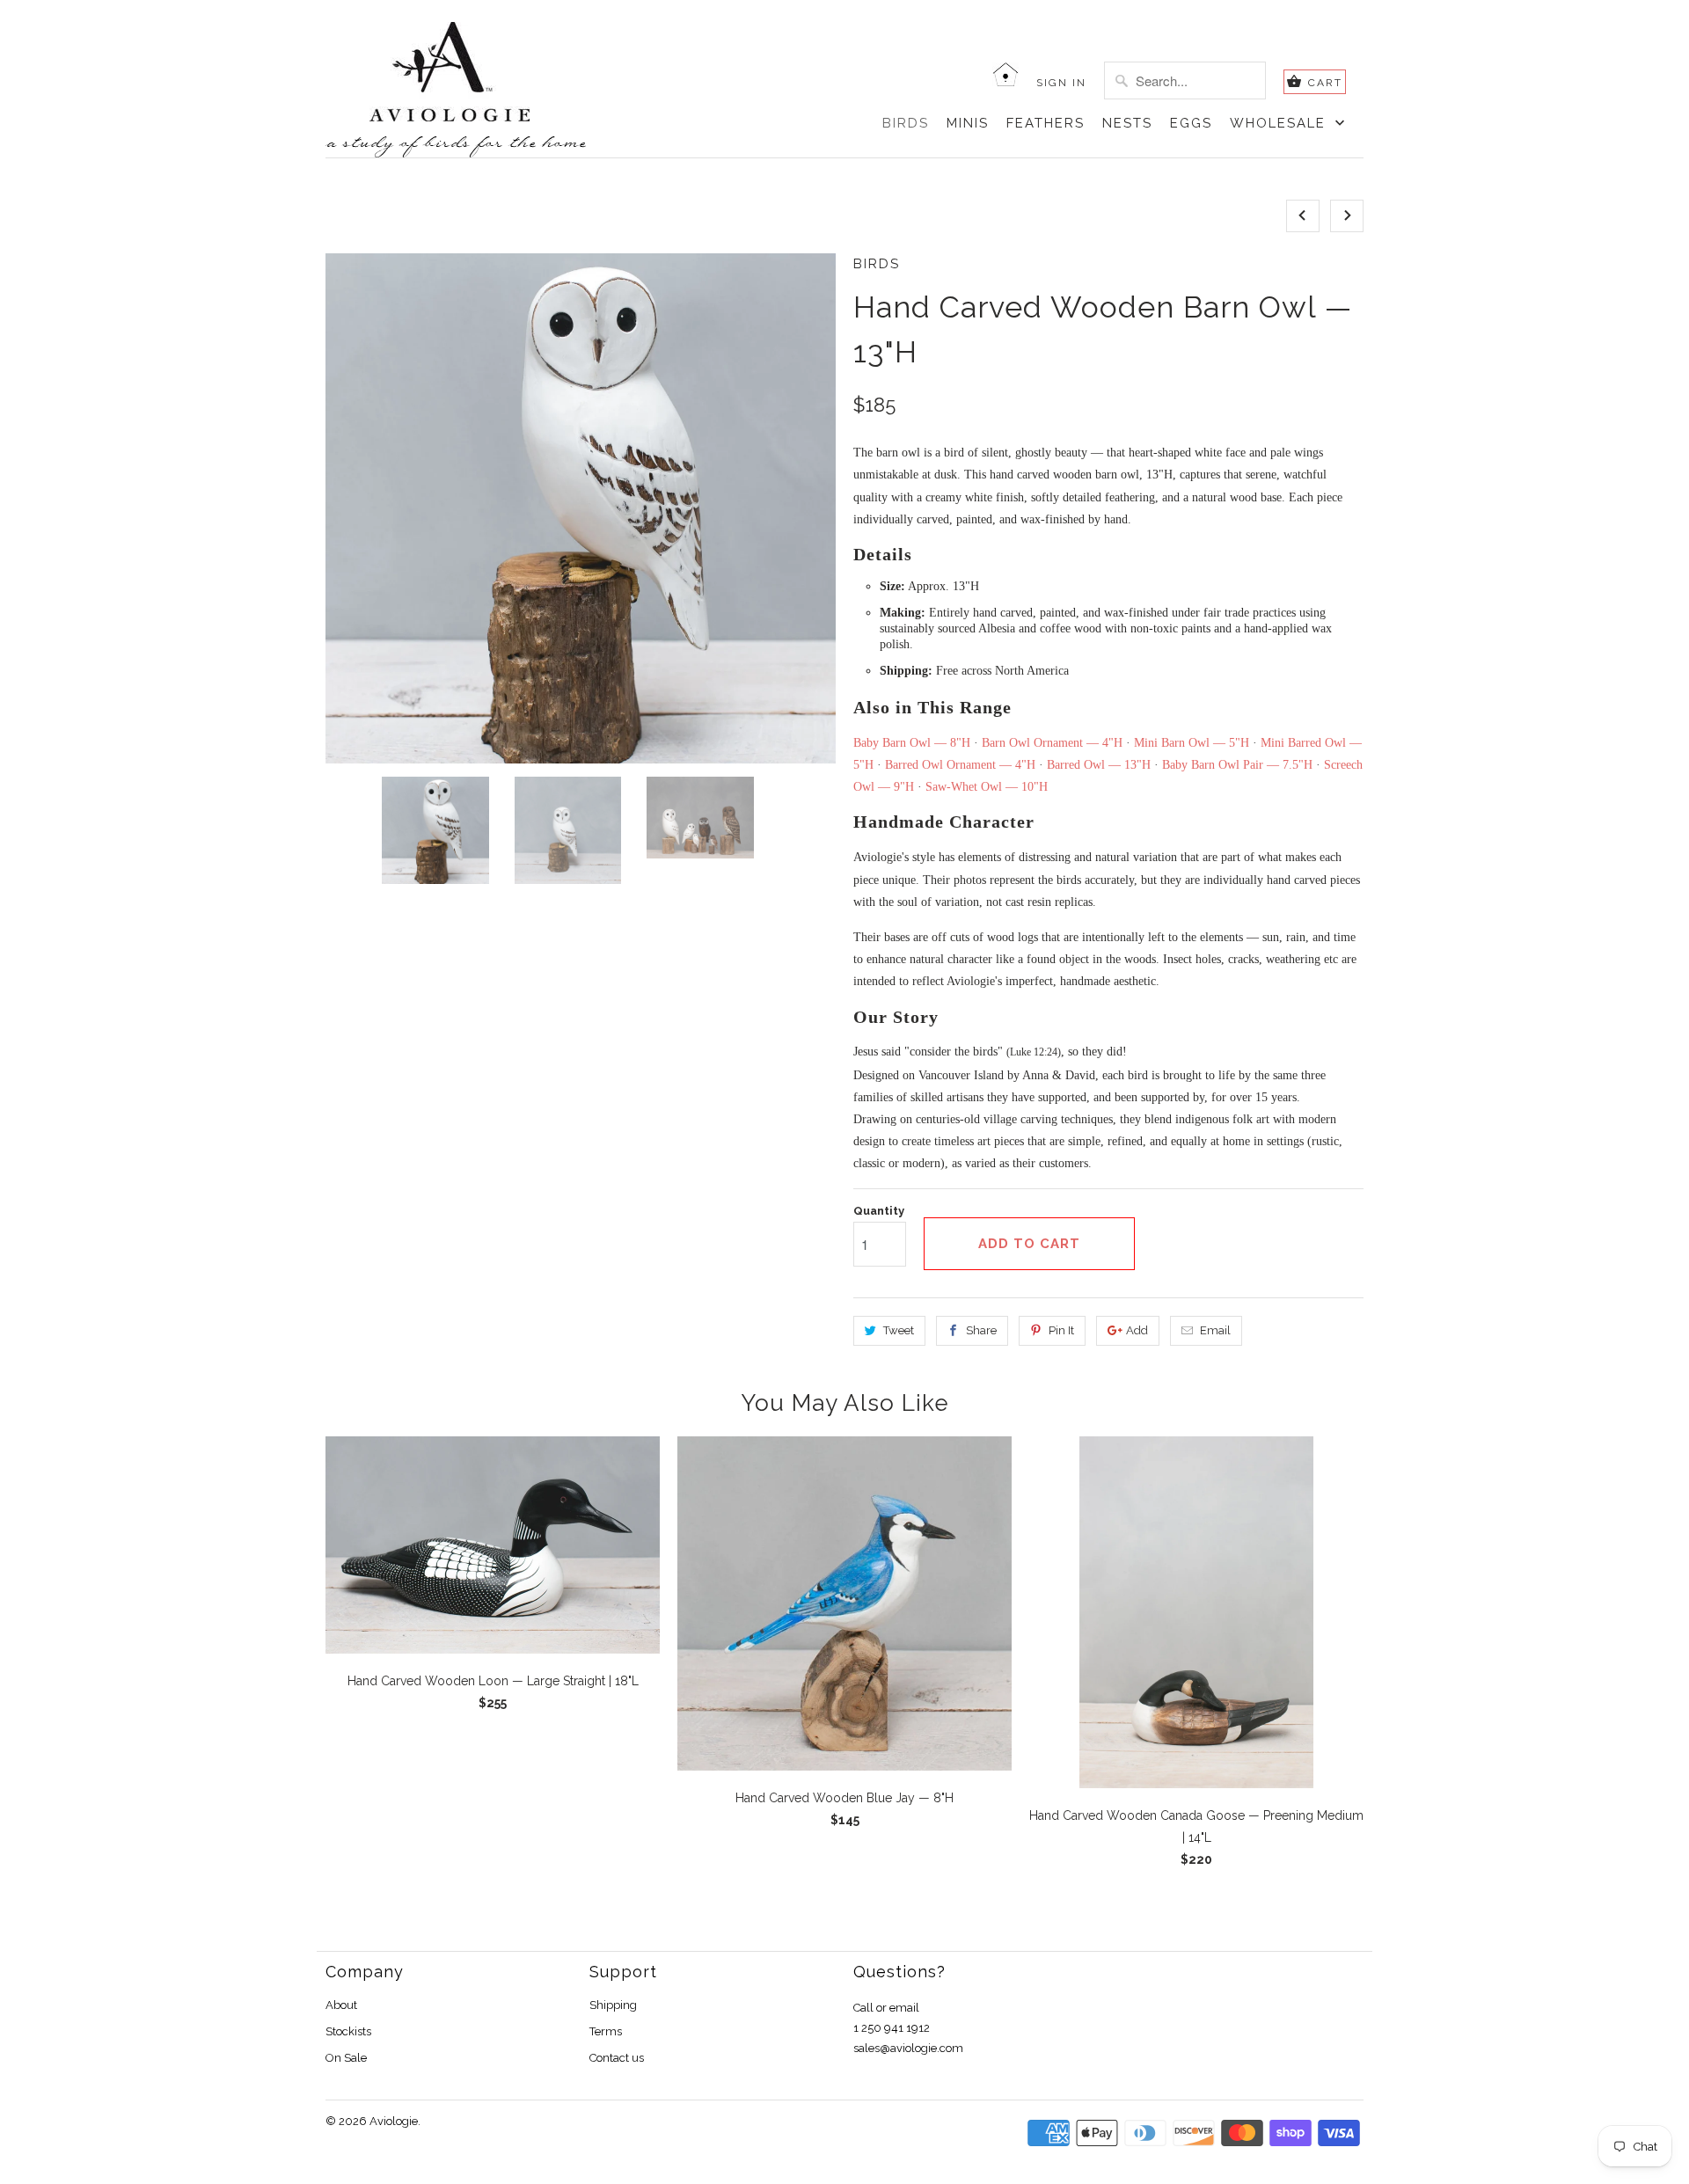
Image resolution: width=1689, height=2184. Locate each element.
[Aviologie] (482, 72)
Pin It (1061, 1330)
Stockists (348, 2031)
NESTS (1127, 123)
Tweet (899, 1330)
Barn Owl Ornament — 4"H (1052, 743)
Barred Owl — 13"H (1099, 765)
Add (1137, 1330)
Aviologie (394, 2121)
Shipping (613, 2005)
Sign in (1061, 83)
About (341, 2005)
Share (981, 1330)
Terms (606, 2031)
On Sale (346, 2058)
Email (1215, 1330)
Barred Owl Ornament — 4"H (960, 765)
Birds (877, 264)
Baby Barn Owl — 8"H (912, 743)
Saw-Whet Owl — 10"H (987, 787)
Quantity (879, 1211)
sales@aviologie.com (908, 2048)
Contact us (617, 2058)
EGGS (1191, 123)
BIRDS (906, 123)
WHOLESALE (1280, 123)
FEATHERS (1046, 123)
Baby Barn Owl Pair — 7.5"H (1237, 765)
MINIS (968, 123)
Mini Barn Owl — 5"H (1192, 743)
